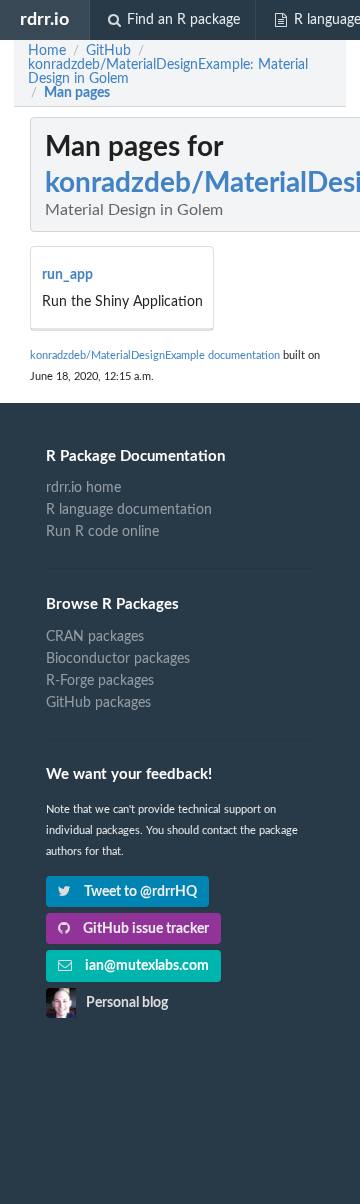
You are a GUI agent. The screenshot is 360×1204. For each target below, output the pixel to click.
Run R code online (102, 532)
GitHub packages (98, 703)
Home (47, 51)
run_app (67, 275)
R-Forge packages (100, 681)
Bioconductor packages (118, 659)
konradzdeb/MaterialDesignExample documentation (155, 355)
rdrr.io (44, 19)
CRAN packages (95, 637)
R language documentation (129, 510)
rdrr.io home (83, 488)
